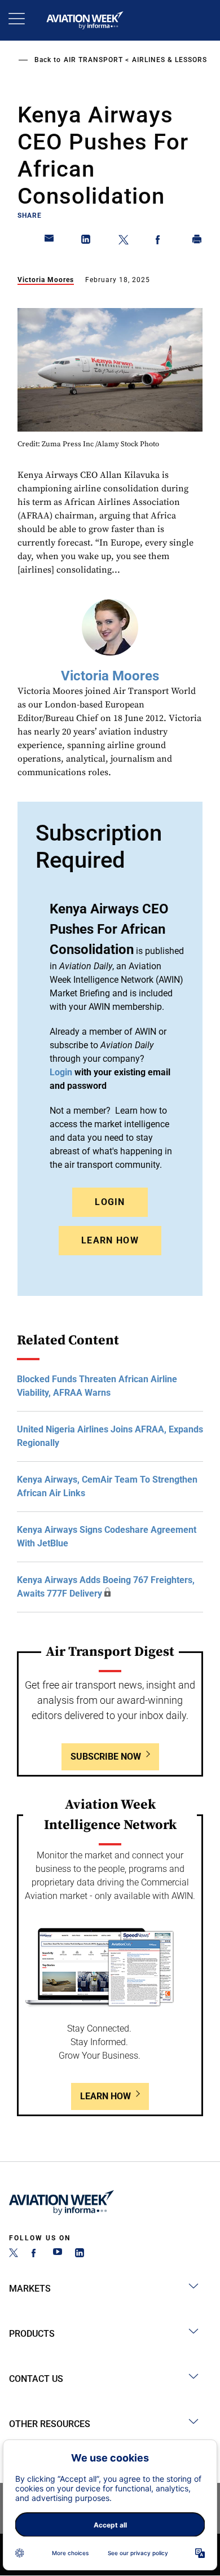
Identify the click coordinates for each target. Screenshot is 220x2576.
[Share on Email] (50, 241)
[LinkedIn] (80, 2254)
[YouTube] (58, 2254)
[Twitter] (14, 2254)
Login (110, 1202)
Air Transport (93, 60)
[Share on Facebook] (160, 241)
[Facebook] (36, 2254)
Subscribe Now (106, 1757)
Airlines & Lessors (170, 60)
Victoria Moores (46, 280)
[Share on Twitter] (124, 241)
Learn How (110, 1240)
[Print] (197, 241)
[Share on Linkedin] (86, 241)
